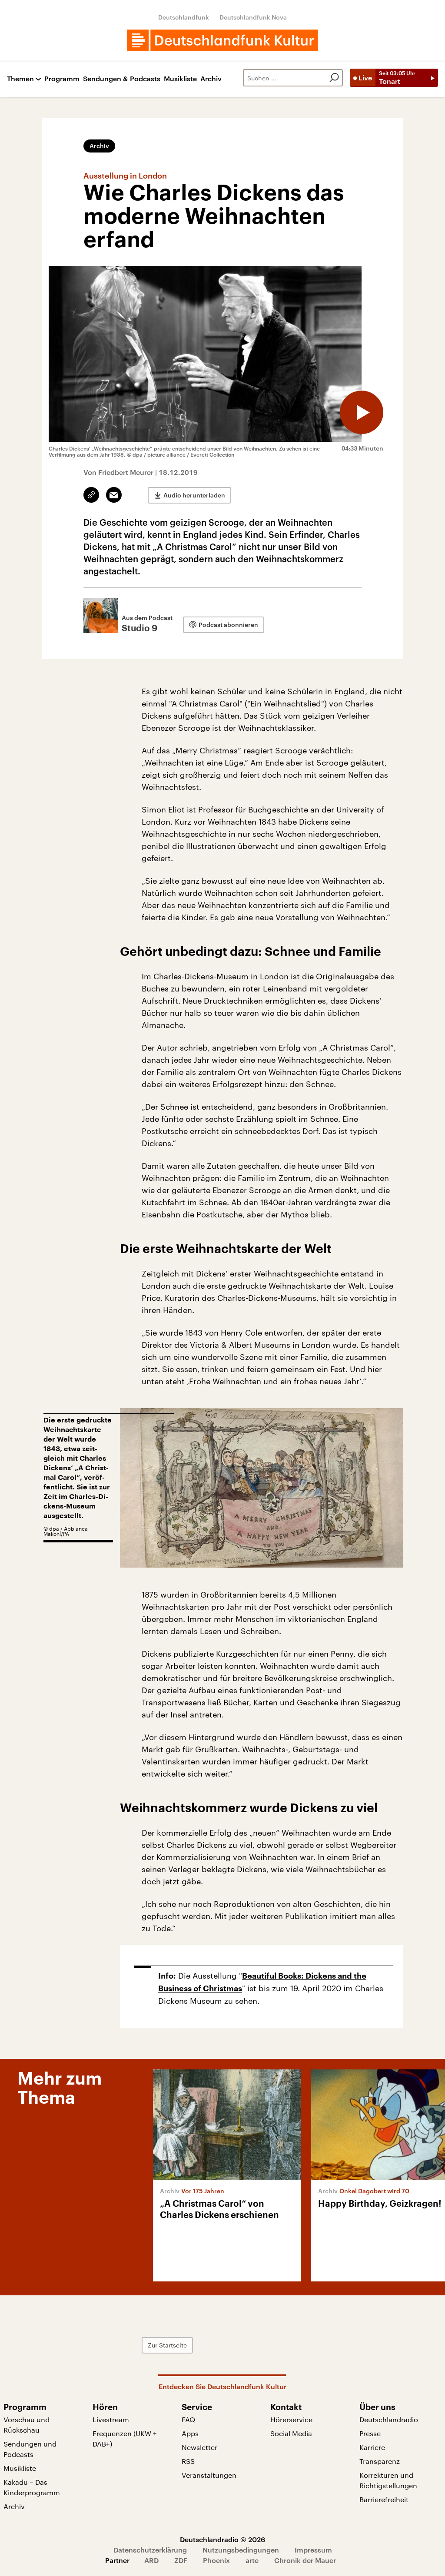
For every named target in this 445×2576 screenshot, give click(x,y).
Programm (62, 79)
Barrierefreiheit (384, 2499)
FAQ (188, 2419)
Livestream (111, 2419)
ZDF (181, 2560)
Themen (20, 79)
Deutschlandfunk (184, 17)
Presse (370, 2433)
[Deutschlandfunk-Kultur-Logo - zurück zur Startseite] (222, 40)
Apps (190, 2433)
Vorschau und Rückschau (27, 2425)
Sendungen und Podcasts (30, 2449)
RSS (188, 2461)
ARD (151, 2560)
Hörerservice (291, 2419)
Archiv (211, 79)
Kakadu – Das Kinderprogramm (32, 2487)
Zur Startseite (167, 2345)
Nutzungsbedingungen (241, 2550)
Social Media (291, 2433)
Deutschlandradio (389, 2419)
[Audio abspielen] (362, 412)
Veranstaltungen (209, 2475)
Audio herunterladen (194, 495)
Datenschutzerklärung (150, 2550)
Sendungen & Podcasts (122, 79)
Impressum (313, 2550)
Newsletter (199, 2447)
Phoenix (216, 2560)
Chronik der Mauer (305, 2560)
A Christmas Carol (206, 703)
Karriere (372, 2447)
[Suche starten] (334, 78)
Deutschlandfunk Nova (253, 17)
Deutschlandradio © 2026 (222, 2539)
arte (252, 2560)
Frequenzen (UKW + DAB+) (125, 2438)
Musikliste (180, 79)
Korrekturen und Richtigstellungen (388, 2480)
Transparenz (380, 2461)
